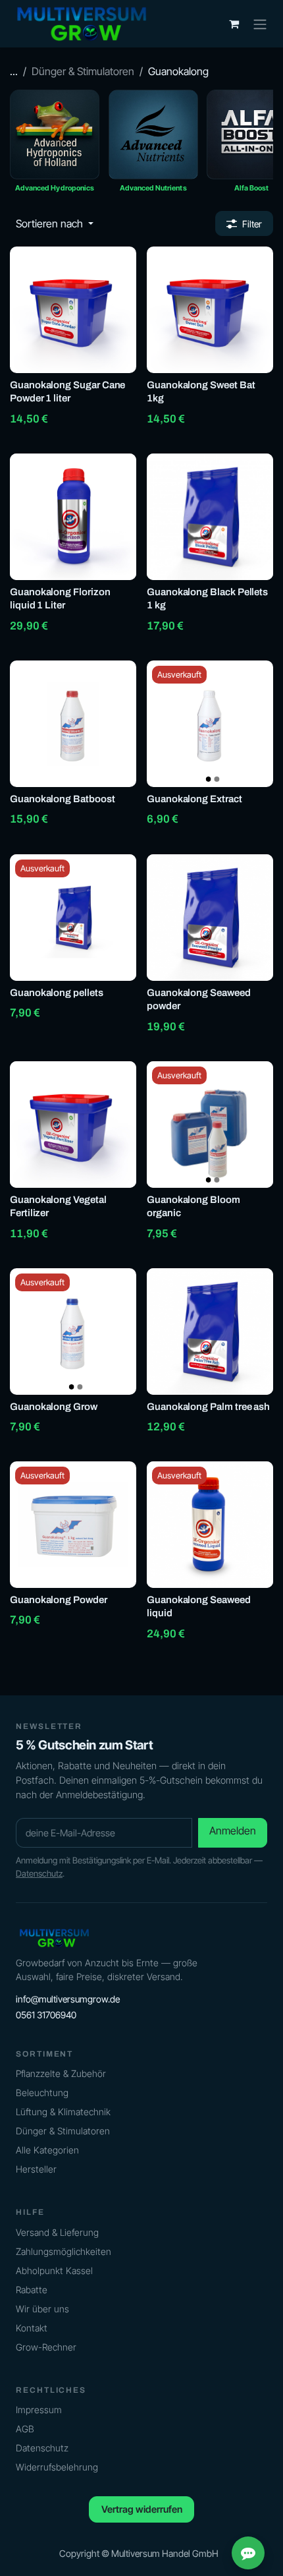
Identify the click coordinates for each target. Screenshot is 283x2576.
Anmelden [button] (233, 1830)
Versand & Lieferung (57, 2232)
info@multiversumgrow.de (68, 1999)
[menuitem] (55, 145)
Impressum (39, 2410)
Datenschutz (39, 1873)
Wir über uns (42, 2309)
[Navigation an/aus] (260, 24)
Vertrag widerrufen (142, 2509)
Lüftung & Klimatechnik (63, 2112)
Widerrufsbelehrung (57, 2467)
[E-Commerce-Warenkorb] (234, 24)
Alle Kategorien (47, 2150)
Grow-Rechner (46, 2347)
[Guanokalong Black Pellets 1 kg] (210, 517)
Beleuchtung (42, 2093)
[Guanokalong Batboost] (73, 724)
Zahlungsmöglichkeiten (64, 2251)
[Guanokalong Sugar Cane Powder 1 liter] (73, 310)
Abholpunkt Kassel (54, 2270)
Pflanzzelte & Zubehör (61, 2073)
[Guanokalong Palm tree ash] (210, 1332)
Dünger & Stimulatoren (83, 71)
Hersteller (36, 2169)
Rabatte (32, 2290)
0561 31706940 (46, 2015)
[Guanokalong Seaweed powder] (210, 918)
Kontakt (32, 2328)
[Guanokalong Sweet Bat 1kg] (210, 310)
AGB (25, 2429)
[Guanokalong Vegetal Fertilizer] (73, 1125)
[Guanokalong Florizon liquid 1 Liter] (73, 517)
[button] (55, 223)
